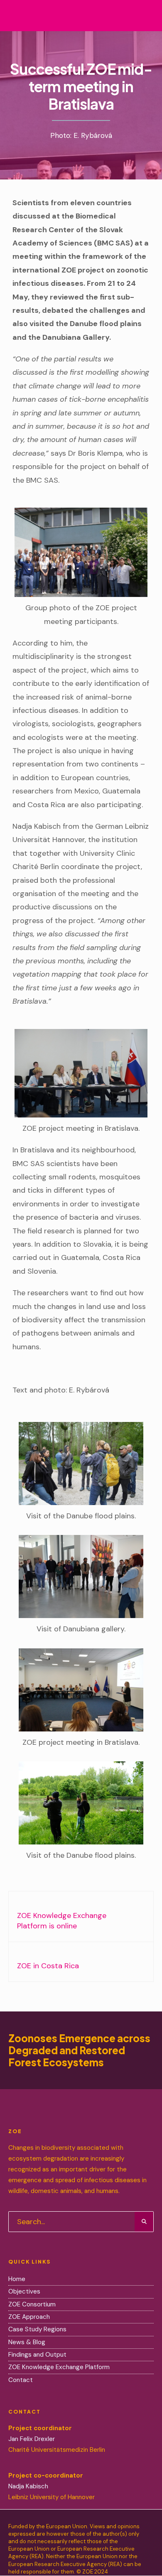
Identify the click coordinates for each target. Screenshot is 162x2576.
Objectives (24, 2291)
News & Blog (27, 2342)
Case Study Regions (38, 2329)
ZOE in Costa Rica (48, 1964)
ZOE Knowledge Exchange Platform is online (62, 1919)
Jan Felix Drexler (32, 2439)
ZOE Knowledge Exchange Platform (59, 2367)
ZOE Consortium (32, 2304)
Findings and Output (37, 2355)
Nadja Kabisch (28, 2486)
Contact (21, 2380)
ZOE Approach (29, 2317)
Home (17, 2279)
